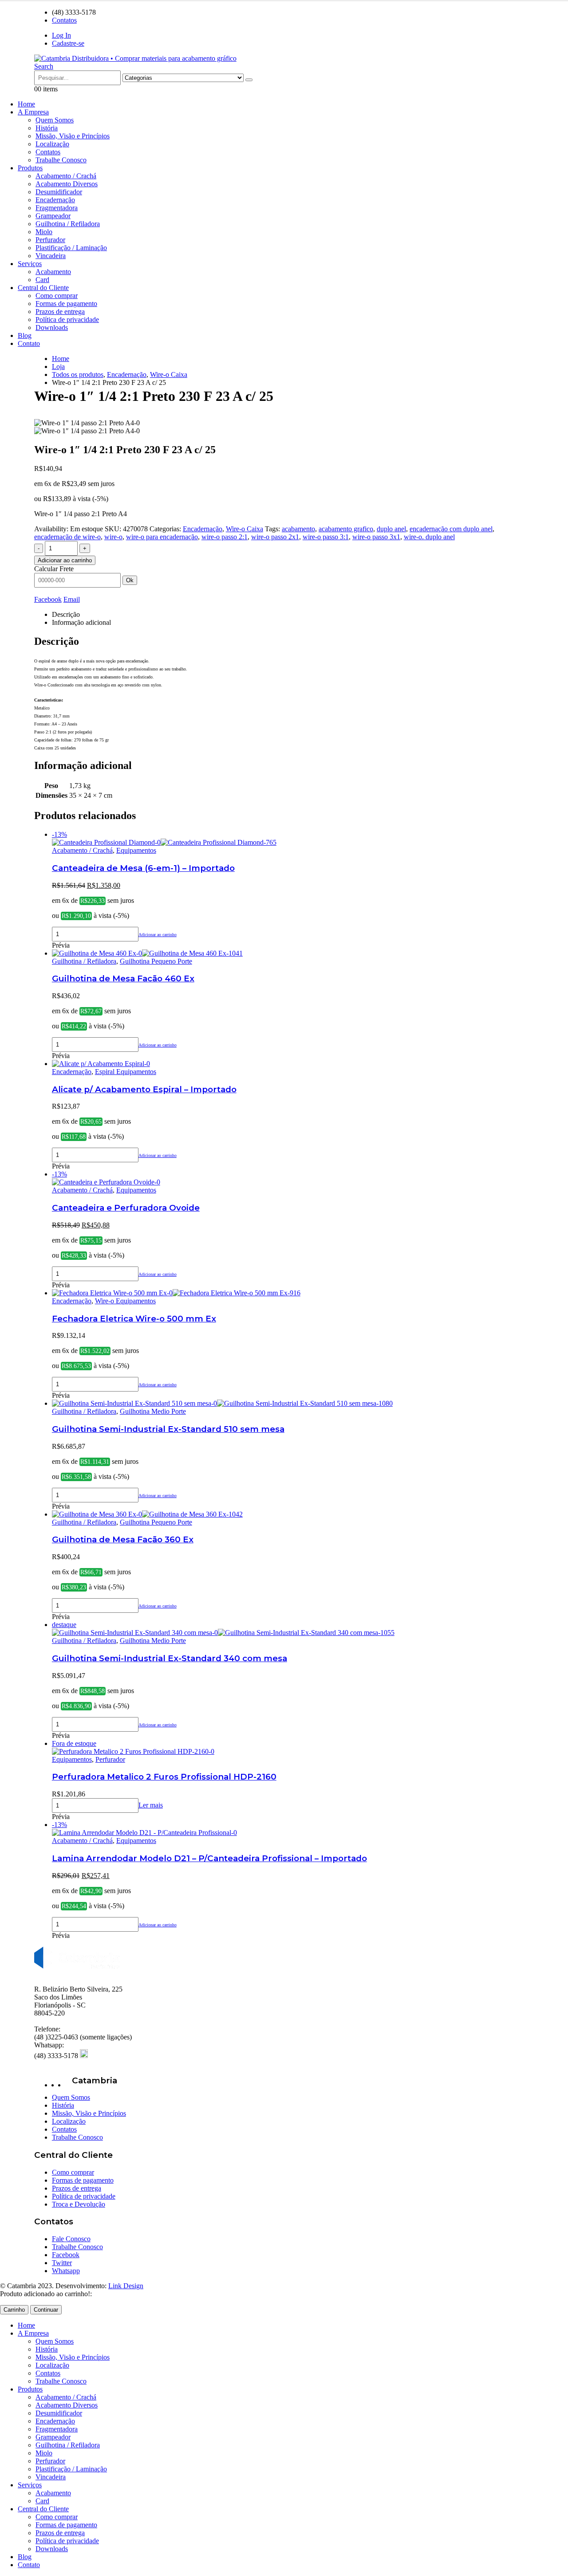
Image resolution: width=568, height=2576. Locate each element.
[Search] (249, 80)
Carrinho (14, 2310)
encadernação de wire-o (67, 537)
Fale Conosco (71, 2239)
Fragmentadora (57, 208)
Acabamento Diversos (67, 184)
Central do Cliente (43, 288)
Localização (52, 144)
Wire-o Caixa (245, 529)
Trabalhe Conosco (61, 160)
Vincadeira (51, 256)
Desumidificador (59, 192)
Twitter (62, 2263)
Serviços (30, 264)
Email (72, 599)
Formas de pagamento (66, 304)
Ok (130, 580)
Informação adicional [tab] (81, 622)
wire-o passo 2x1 (275, 537)
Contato (29, 343)
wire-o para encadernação (162, 537)
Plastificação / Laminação (71, 248)
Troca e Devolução (79, 2204)
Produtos (30, 168)
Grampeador (53, 216)
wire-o (113, 537)
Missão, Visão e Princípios (73, 136)
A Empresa (33, 112)
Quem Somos (55, 120)
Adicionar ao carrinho (65, 560)
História (47, 128)
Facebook (48, 599)
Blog (25, 335)
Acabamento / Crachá (66, 176)
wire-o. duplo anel (429, 537)
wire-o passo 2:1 (225, 537)
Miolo (44, 232)
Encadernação (55, 200)
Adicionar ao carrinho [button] (158, 935)
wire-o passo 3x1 (376, 537)
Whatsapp (66, 2271)
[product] (293, 953)
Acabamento (53, 272)
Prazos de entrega (60, 312)
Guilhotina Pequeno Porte (156, 961)
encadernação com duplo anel (451, 529)
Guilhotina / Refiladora (68, 224)
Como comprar (57, 296)
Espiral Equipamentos (126, 1072)
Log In (61, 35)
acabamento (298, 529)
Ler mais (151, 1805)
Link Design (126, 2286)
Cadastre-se (68, 43)
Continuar (46, 2310)
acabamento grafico (346, 529)
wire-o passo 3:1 (326, 537)
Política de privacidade (67, 320)
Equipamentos (136, 850)
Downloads (52, 327)
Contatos (64, 20)
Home (26, 104)
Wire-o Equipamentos (125, 1301)
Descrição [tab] (66, 614)
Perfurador (50, 240)
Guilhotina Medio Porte (153, 1411)
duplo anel (391, 529)
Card (42, 280)
